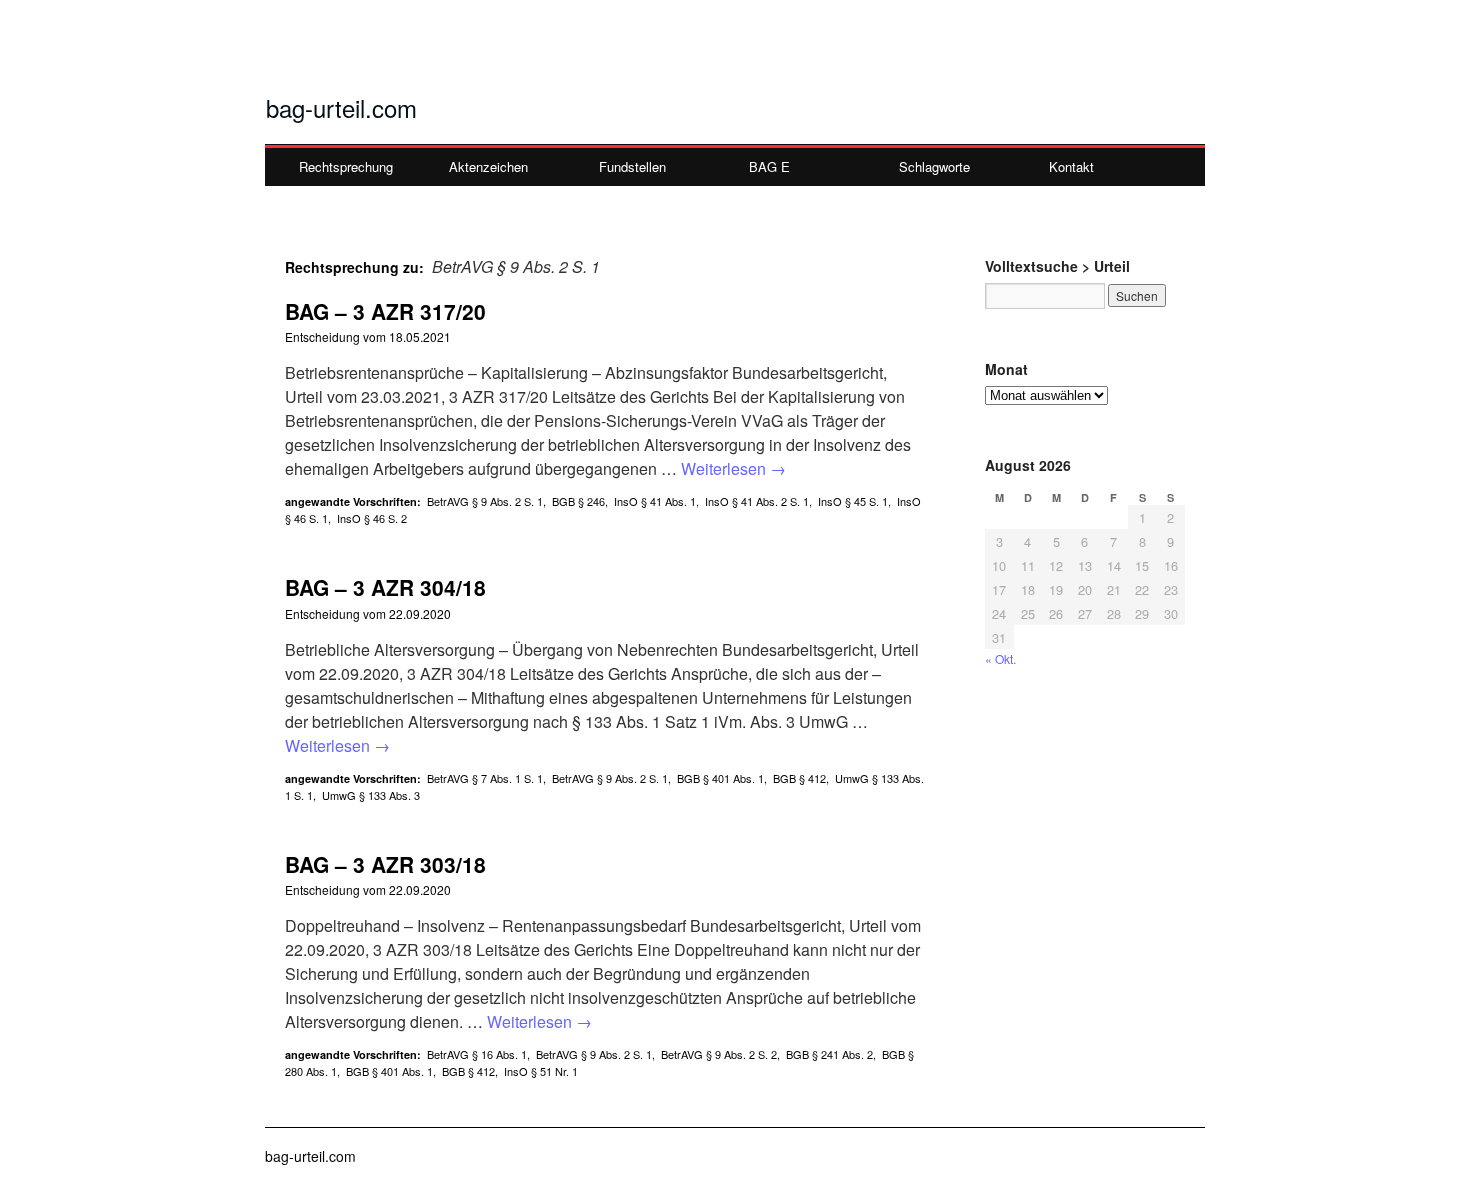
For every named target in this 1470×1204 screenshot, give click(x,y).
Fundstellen (632, 166)
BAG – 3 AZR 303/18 (385, 864)
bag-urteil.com (341, 107)
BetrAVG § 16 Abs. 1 (477, 1054)
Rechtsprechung (346, 166)
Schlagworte (934, 166)
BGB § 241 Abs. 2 (829, 1054)
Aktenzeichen (488, 166)
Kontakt (1071, 166)
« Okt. (1000, 658)
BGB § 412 (799, 778)
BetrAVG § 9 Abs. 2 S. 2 (719, 1054)
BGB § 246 (578, 501)
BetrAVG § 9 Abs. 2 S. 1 (485, 501)
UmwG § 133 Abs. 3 (371, 795)
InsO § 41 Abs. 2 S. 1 (757, 501)
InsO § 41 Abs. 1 (655, 501)
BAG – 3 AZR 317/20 (385, 311)
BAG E (769, 166)
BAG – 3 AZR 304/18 (385, 587)
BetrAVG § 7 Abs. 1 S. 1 (485, 778)
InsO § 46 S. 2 (372, 518)
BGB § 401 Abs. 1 (720, 778)
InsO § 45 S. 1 (853, 501)
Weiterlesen (733, 468)
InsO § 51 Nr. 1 (541, 1071)
